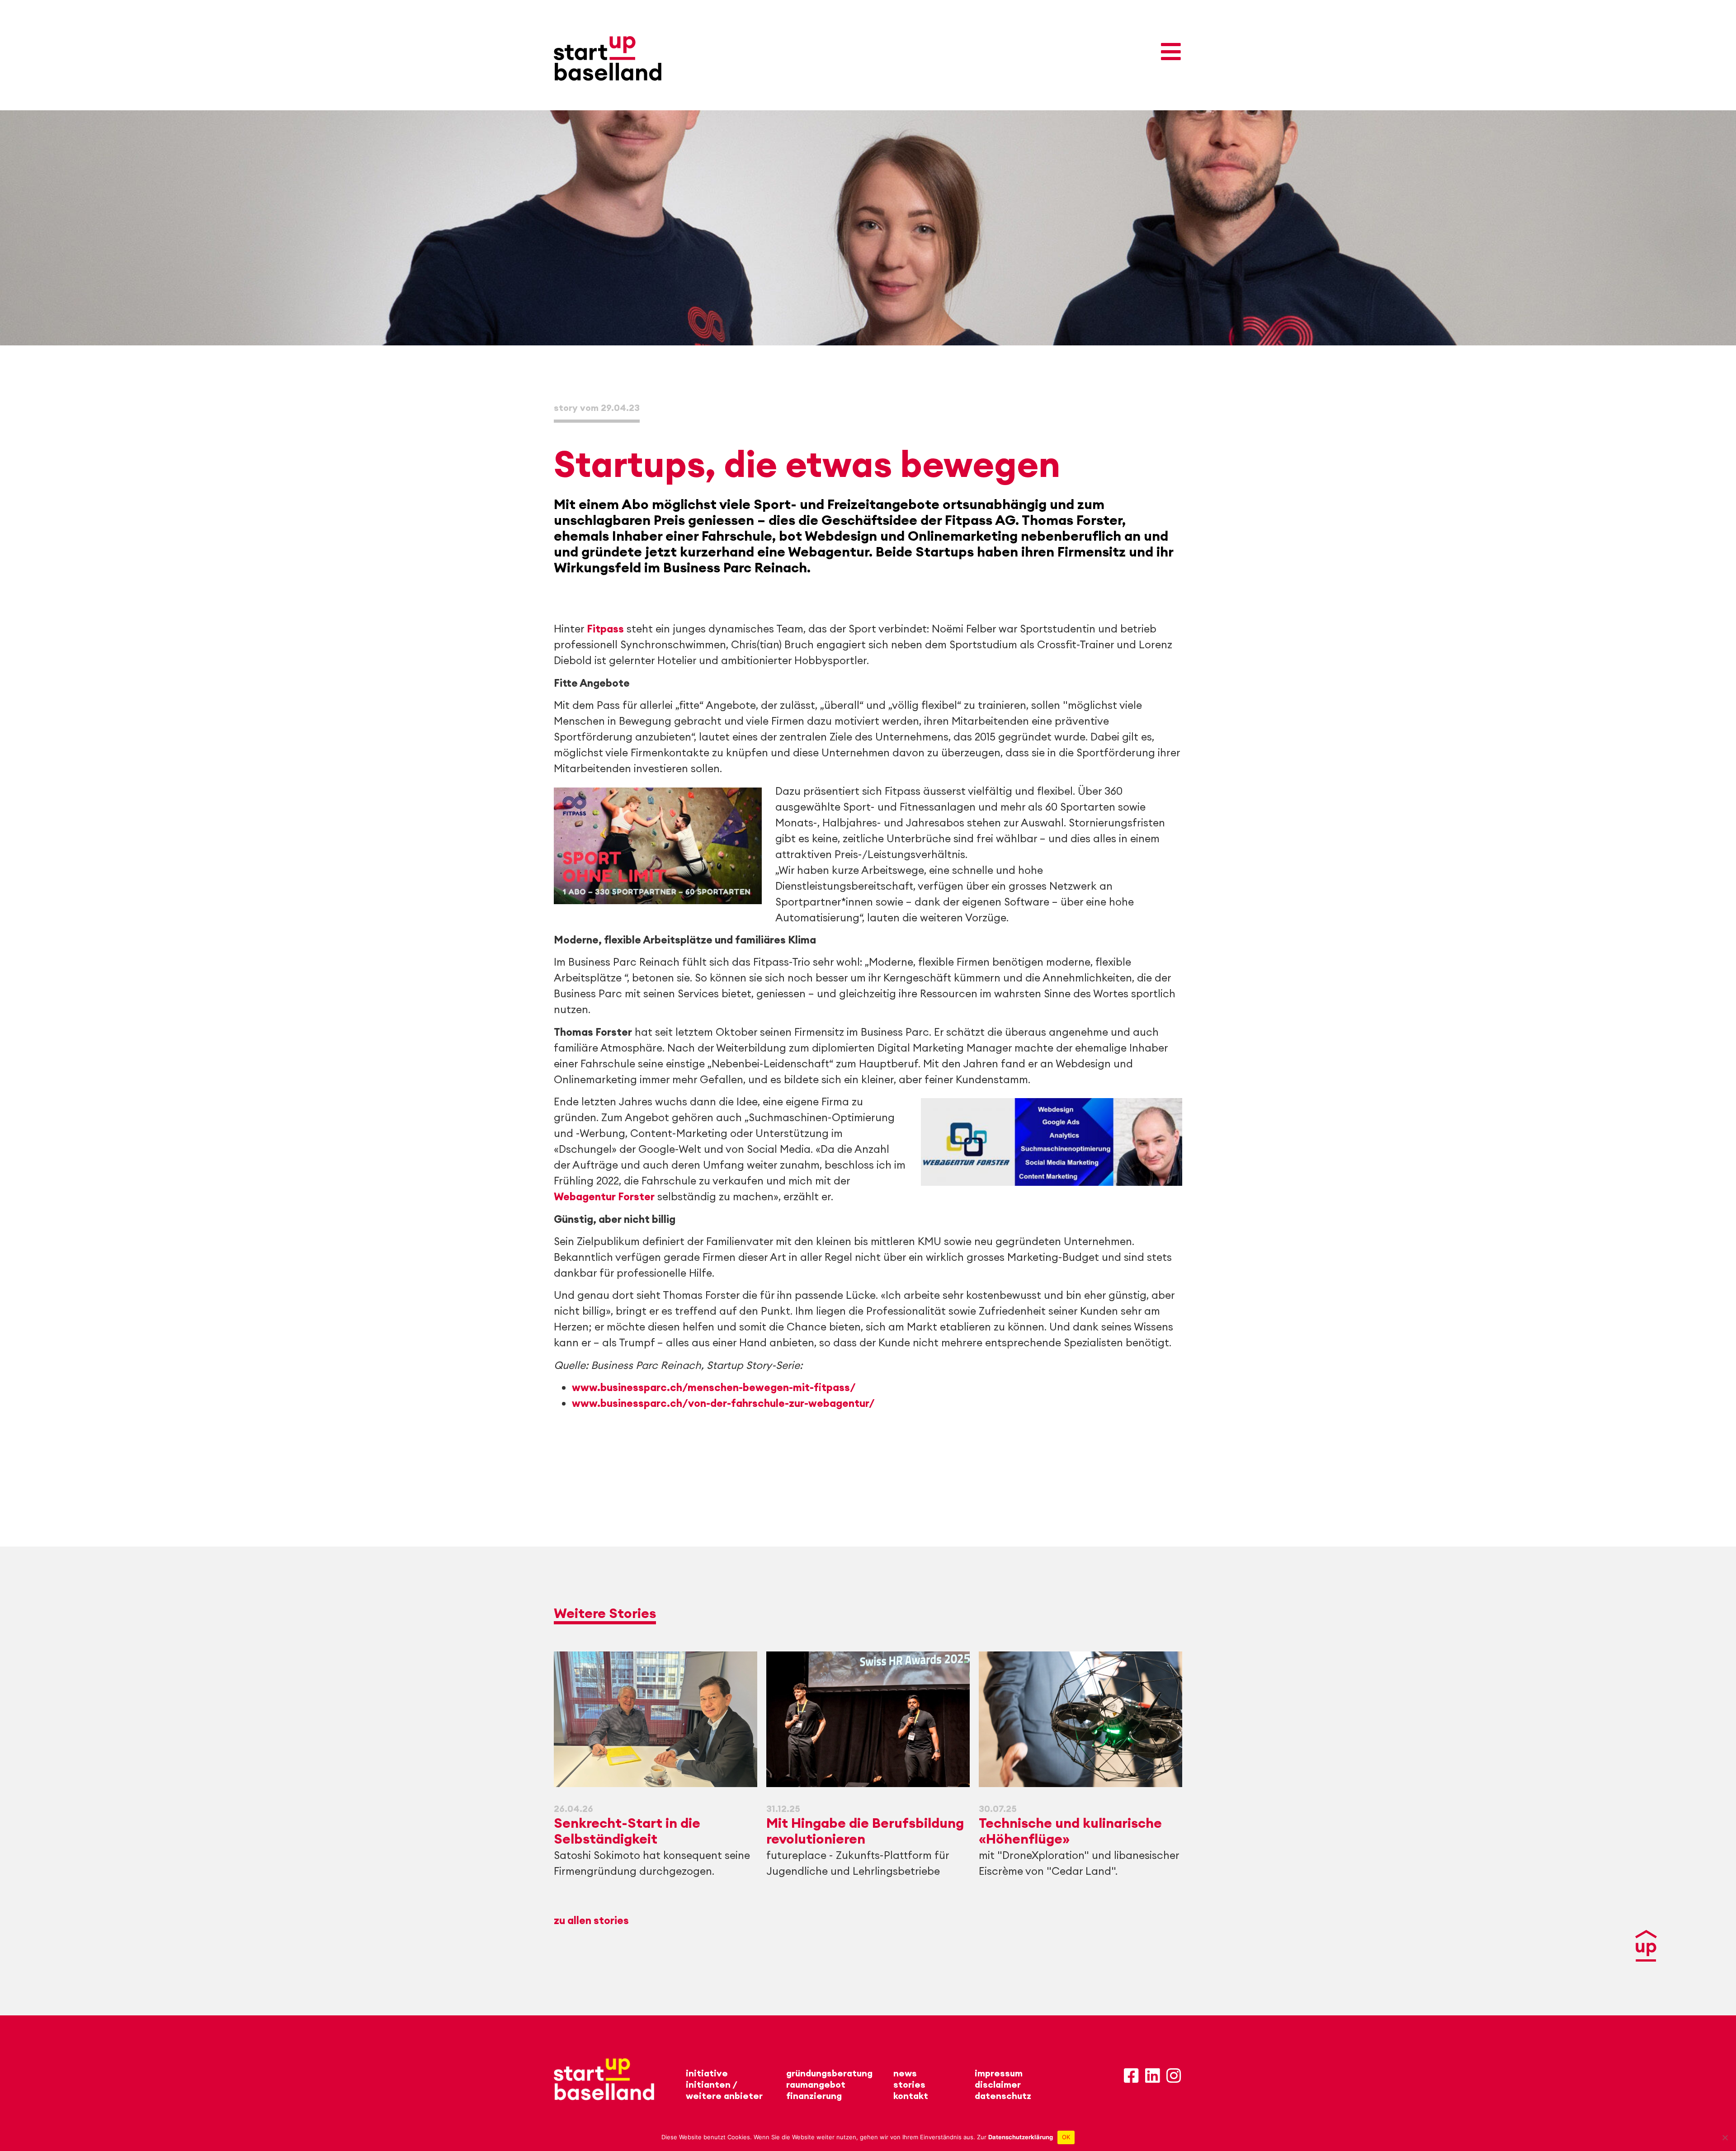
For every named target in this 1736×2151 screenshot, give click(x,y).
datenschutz (1003, 2096)
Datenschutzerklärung (1021, 2137)
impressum (999, 2073)
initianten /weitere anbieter (724, 2090)
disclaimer (998, 2084)
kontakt (911, 2096)
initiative (707, 2073)
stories (909, 2084)
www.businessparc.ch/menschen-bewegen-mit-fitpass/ (714, 1387)
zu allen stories (591, 1920)
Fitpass (605, 629)
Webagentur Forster (604, 1196)
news (905, 2073)
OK (1066, 2137)
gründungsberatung (829, 2073)
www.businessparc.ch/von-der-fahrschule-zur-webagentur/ (723, 1403)
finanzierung (814, 2096)
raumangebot (816, 2084)
